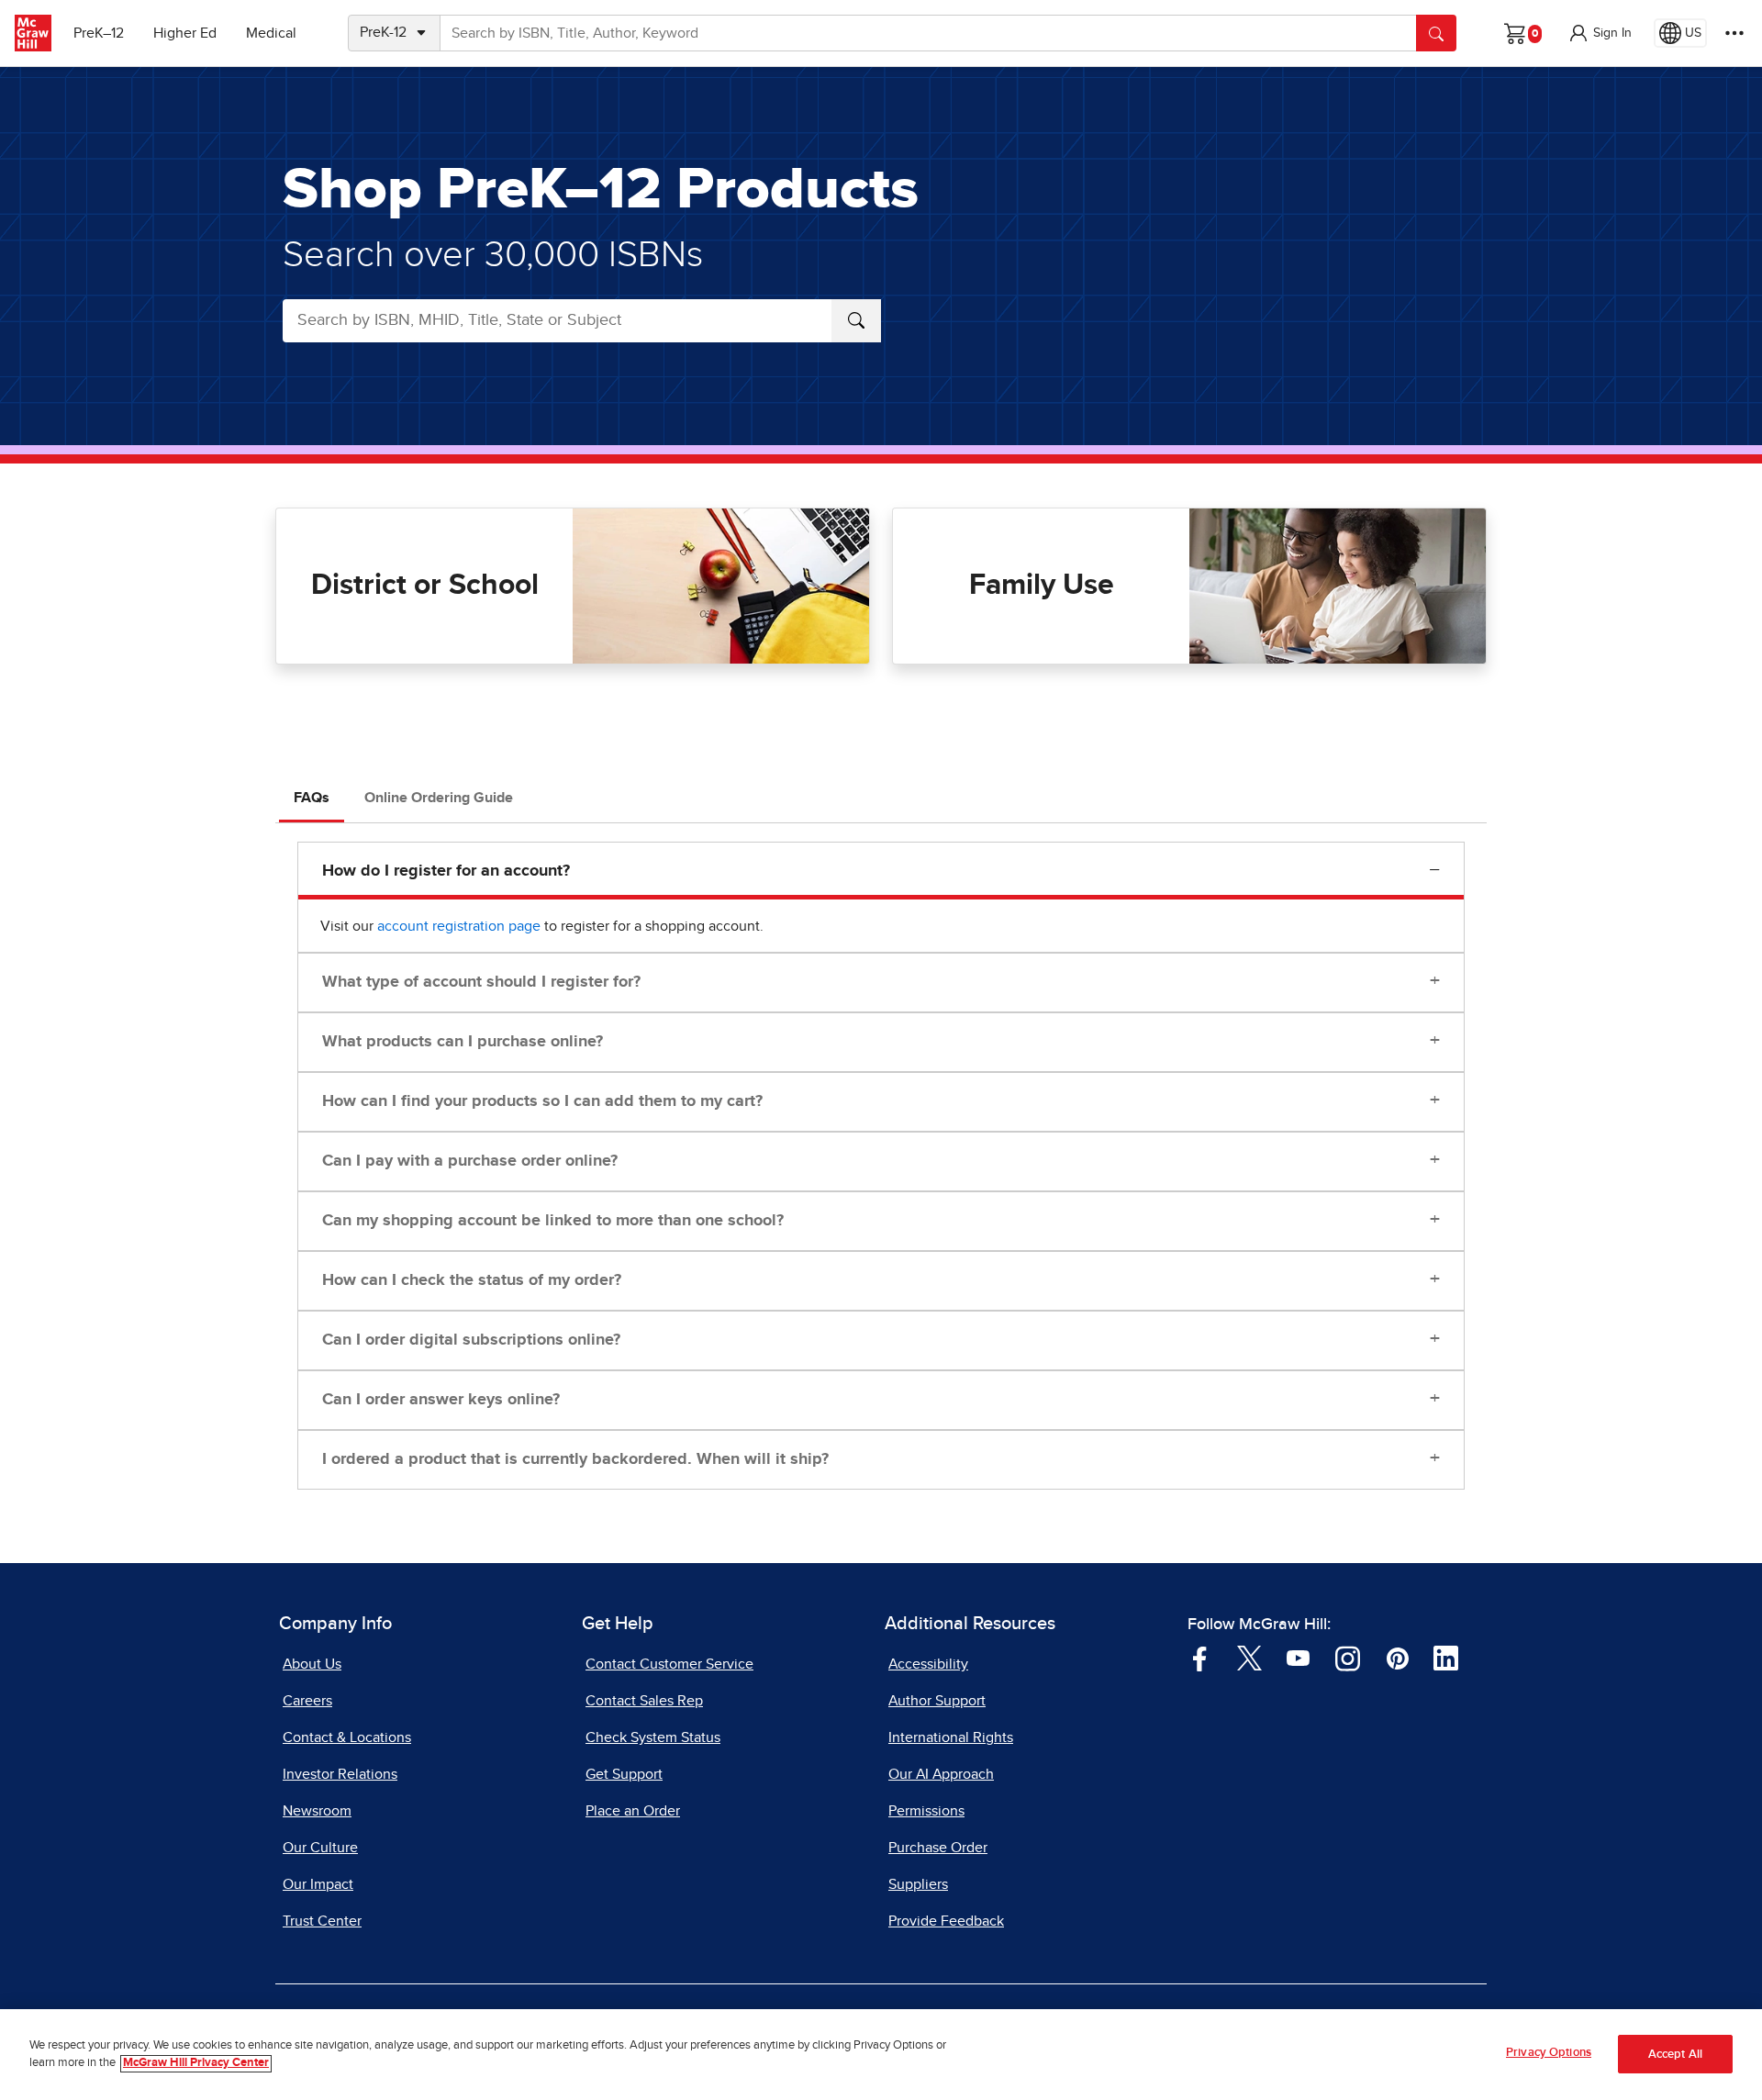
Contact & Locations (347, 1737)
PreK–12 (99, 33)
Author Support (937, 1701)
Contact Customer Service (669, 1664)
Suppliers (918, 1884)
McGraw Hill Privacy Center (196, 2064)
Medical (271, 33)
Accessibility (928, 1664)
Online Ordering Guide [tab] (439, 798)
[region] (881, 2055)
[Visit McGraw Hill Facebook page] (1200, 1658)
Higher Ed (185, 33)
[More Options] (1734, 33)
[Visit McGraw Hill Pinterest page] (1397, 1658)
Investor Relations (340, 1774)
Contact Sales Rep (644, 1701)
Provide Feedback (946, 1921)
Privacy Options (1549, 2053)
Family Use (1042, 586)
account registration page (459, 926)
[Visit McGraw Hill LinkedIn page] (1446, 1658)
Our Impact (318, 1884)
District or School (425, 586)
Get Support (624, 1774)
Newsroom (317, 1811)
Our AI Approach (941, 1774)
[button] (1600, 33)
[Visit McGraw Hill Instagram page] (1348, 1658)
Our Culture (320, 1848)
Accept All (1675, 2055)
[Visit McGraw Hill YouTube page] (1298, 1658)
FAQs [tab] (312, 798)
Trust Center (322, 1921)
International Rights (951, 1737)
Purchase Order (938, 1848)
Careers (307, 1701)
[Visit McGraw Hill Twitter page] (1249, 1658)
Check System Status (653, 1737)
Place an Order (633, 1811)
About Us (312, 1664)
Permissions (926, 1811)
